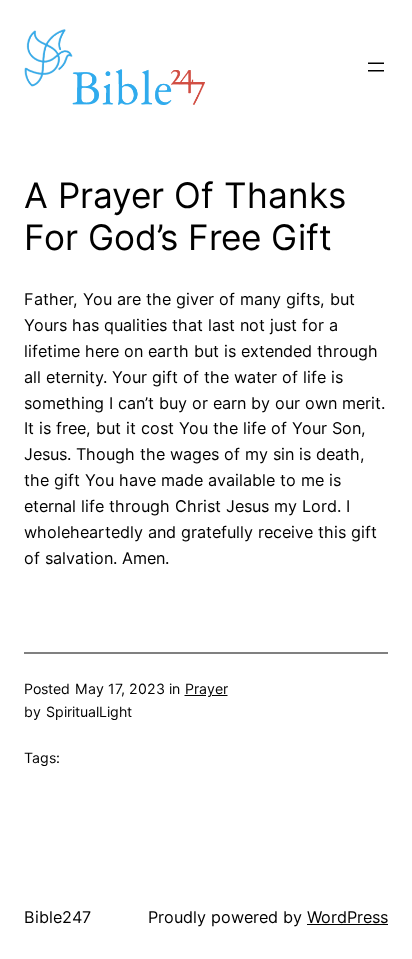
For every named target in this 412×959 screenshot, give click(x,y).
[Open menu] (376, 67)
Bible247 (57, 917)
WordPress (347, 917)
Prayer (206, 688)
